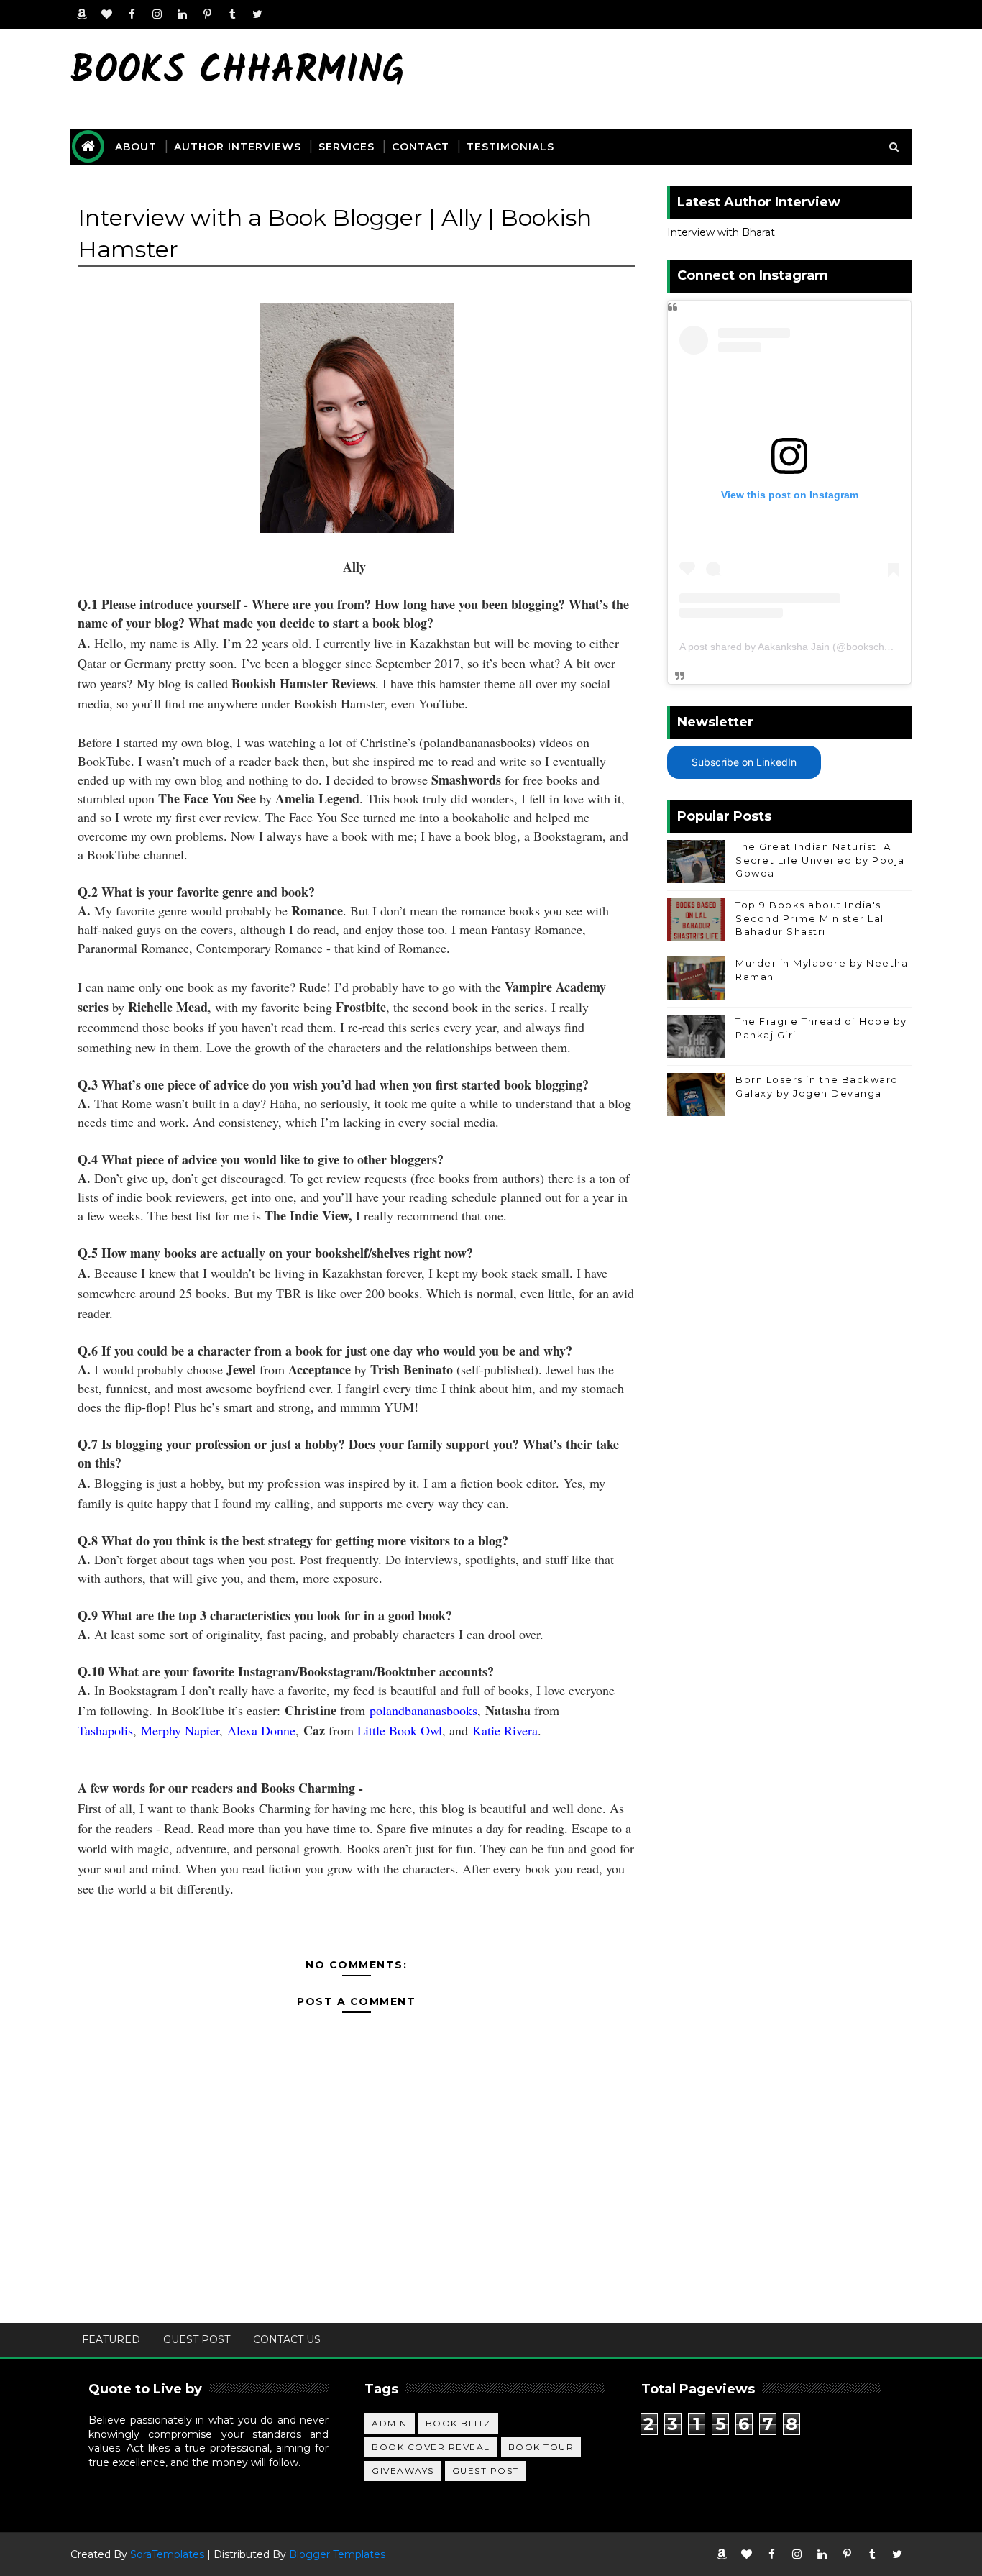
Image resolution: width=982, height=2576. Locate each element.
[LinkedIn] (182, 14)
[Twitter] (257, 14)
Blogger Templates (337, 2554)
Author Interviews (238, 147)
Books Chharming (238, 72)
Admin (390, 2423)
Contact (421, 147)
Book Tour (541, 2447)
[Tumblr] (232, 14)
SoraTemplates (167, 2554)
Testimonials (510, 147)
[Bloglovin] (106, 14)
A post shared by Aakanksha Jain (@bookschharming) (802, 647)
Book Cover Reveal (431, 2447)
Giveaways (403, 2471)
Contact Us (287, 2339)
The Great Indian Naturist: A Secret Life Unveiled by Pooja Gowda (820, 859)
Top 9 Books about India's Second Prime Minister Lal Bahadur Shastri (810, 918)
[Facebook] (132, 14)
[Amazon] (81, 14)
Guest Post (197, 2339)
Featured (111, 2339)
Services (347, 147)
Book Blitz (458, 2423)
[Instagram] (157, 14)
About (136, 147)
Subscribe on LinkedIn (744, 762)
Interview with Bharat (721, 232)
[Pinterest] (207, 14)
